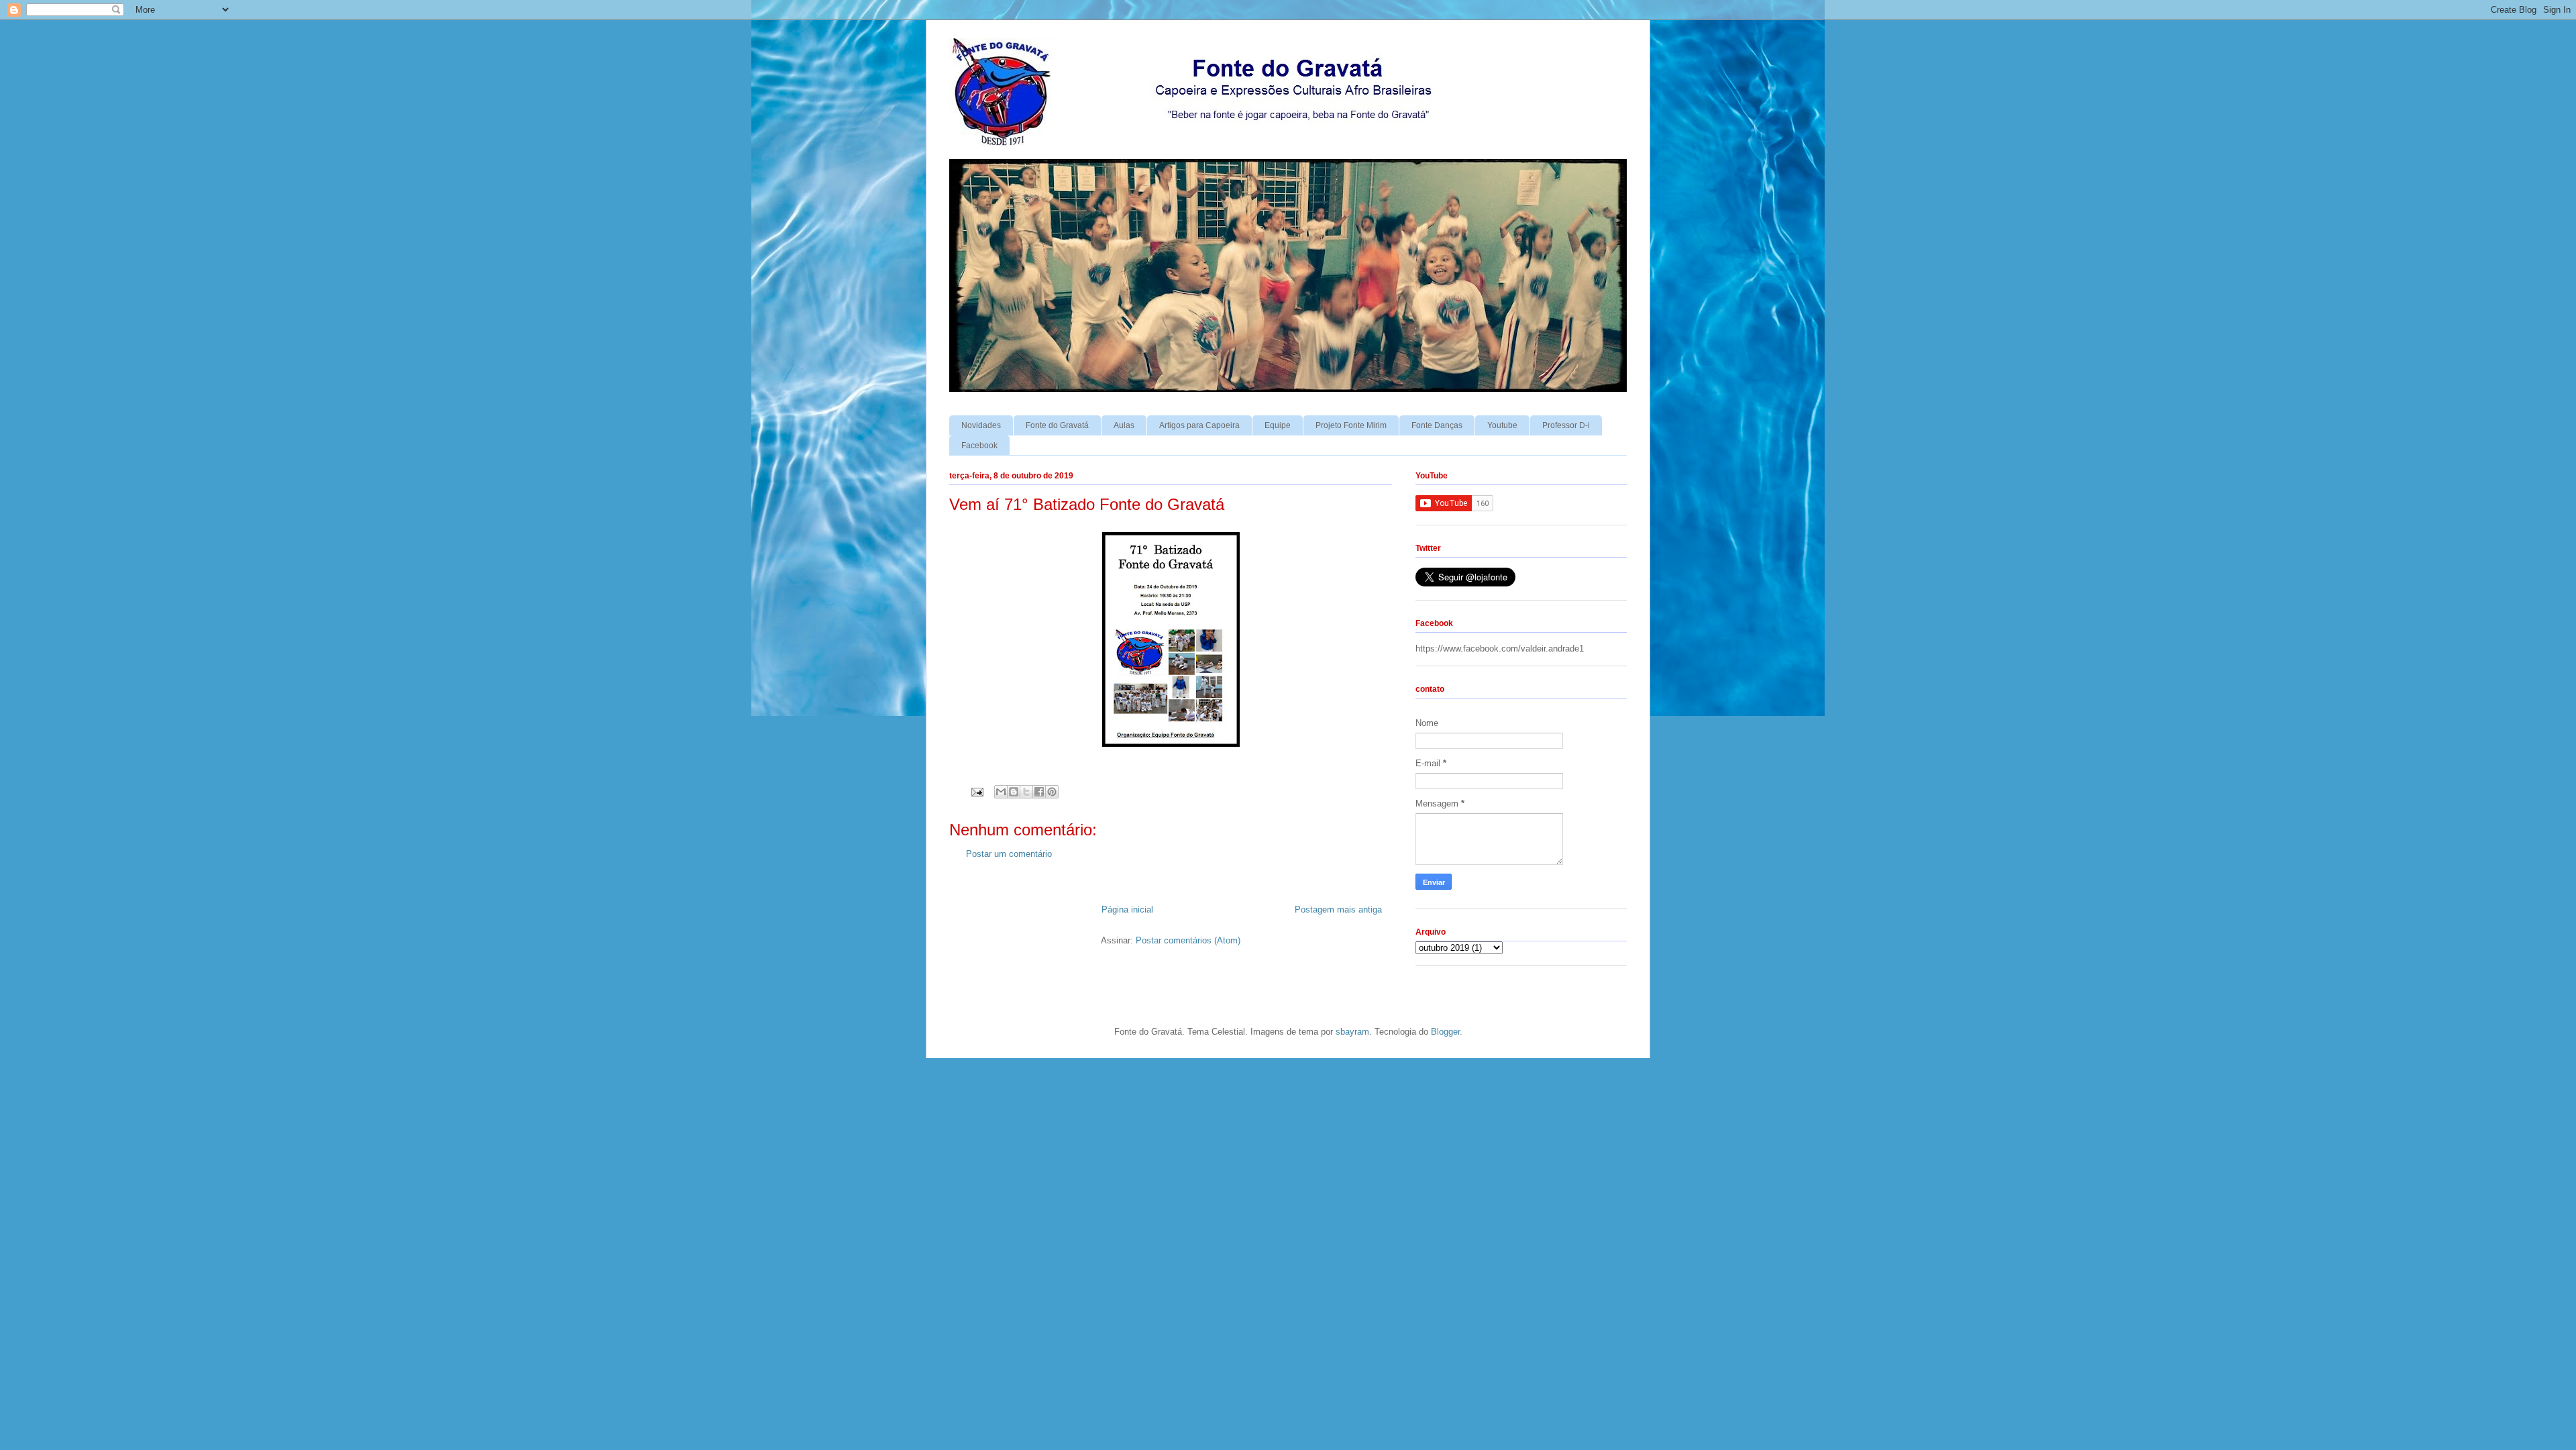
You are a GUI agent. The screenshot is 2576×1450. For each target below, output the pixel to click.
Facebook (979, 446)
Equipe (1278, 425)
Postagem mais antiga (1338, 910)
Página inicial (1127, 910)
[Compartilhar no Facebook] (1039, 792)
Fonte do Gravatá (1057, 425)
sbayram (1352, 1032)
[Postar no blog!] (1014, 792)
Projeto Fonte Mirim (1351, 425)
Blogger (1445, 1032)
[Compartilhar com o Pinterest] (1052, 792)
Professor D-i (1566, 425)
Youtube (1502, 425)
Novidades (981, 425)
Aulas (1124, 425)
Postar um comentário (1009, 854)
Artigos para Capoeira (1199, 425)
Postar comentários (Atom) (1188, 940)
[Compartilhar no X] (1026, 792)
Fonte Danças (1437, 425)
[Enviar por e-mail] (1001, 792)
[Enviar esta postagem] (976, 791)
